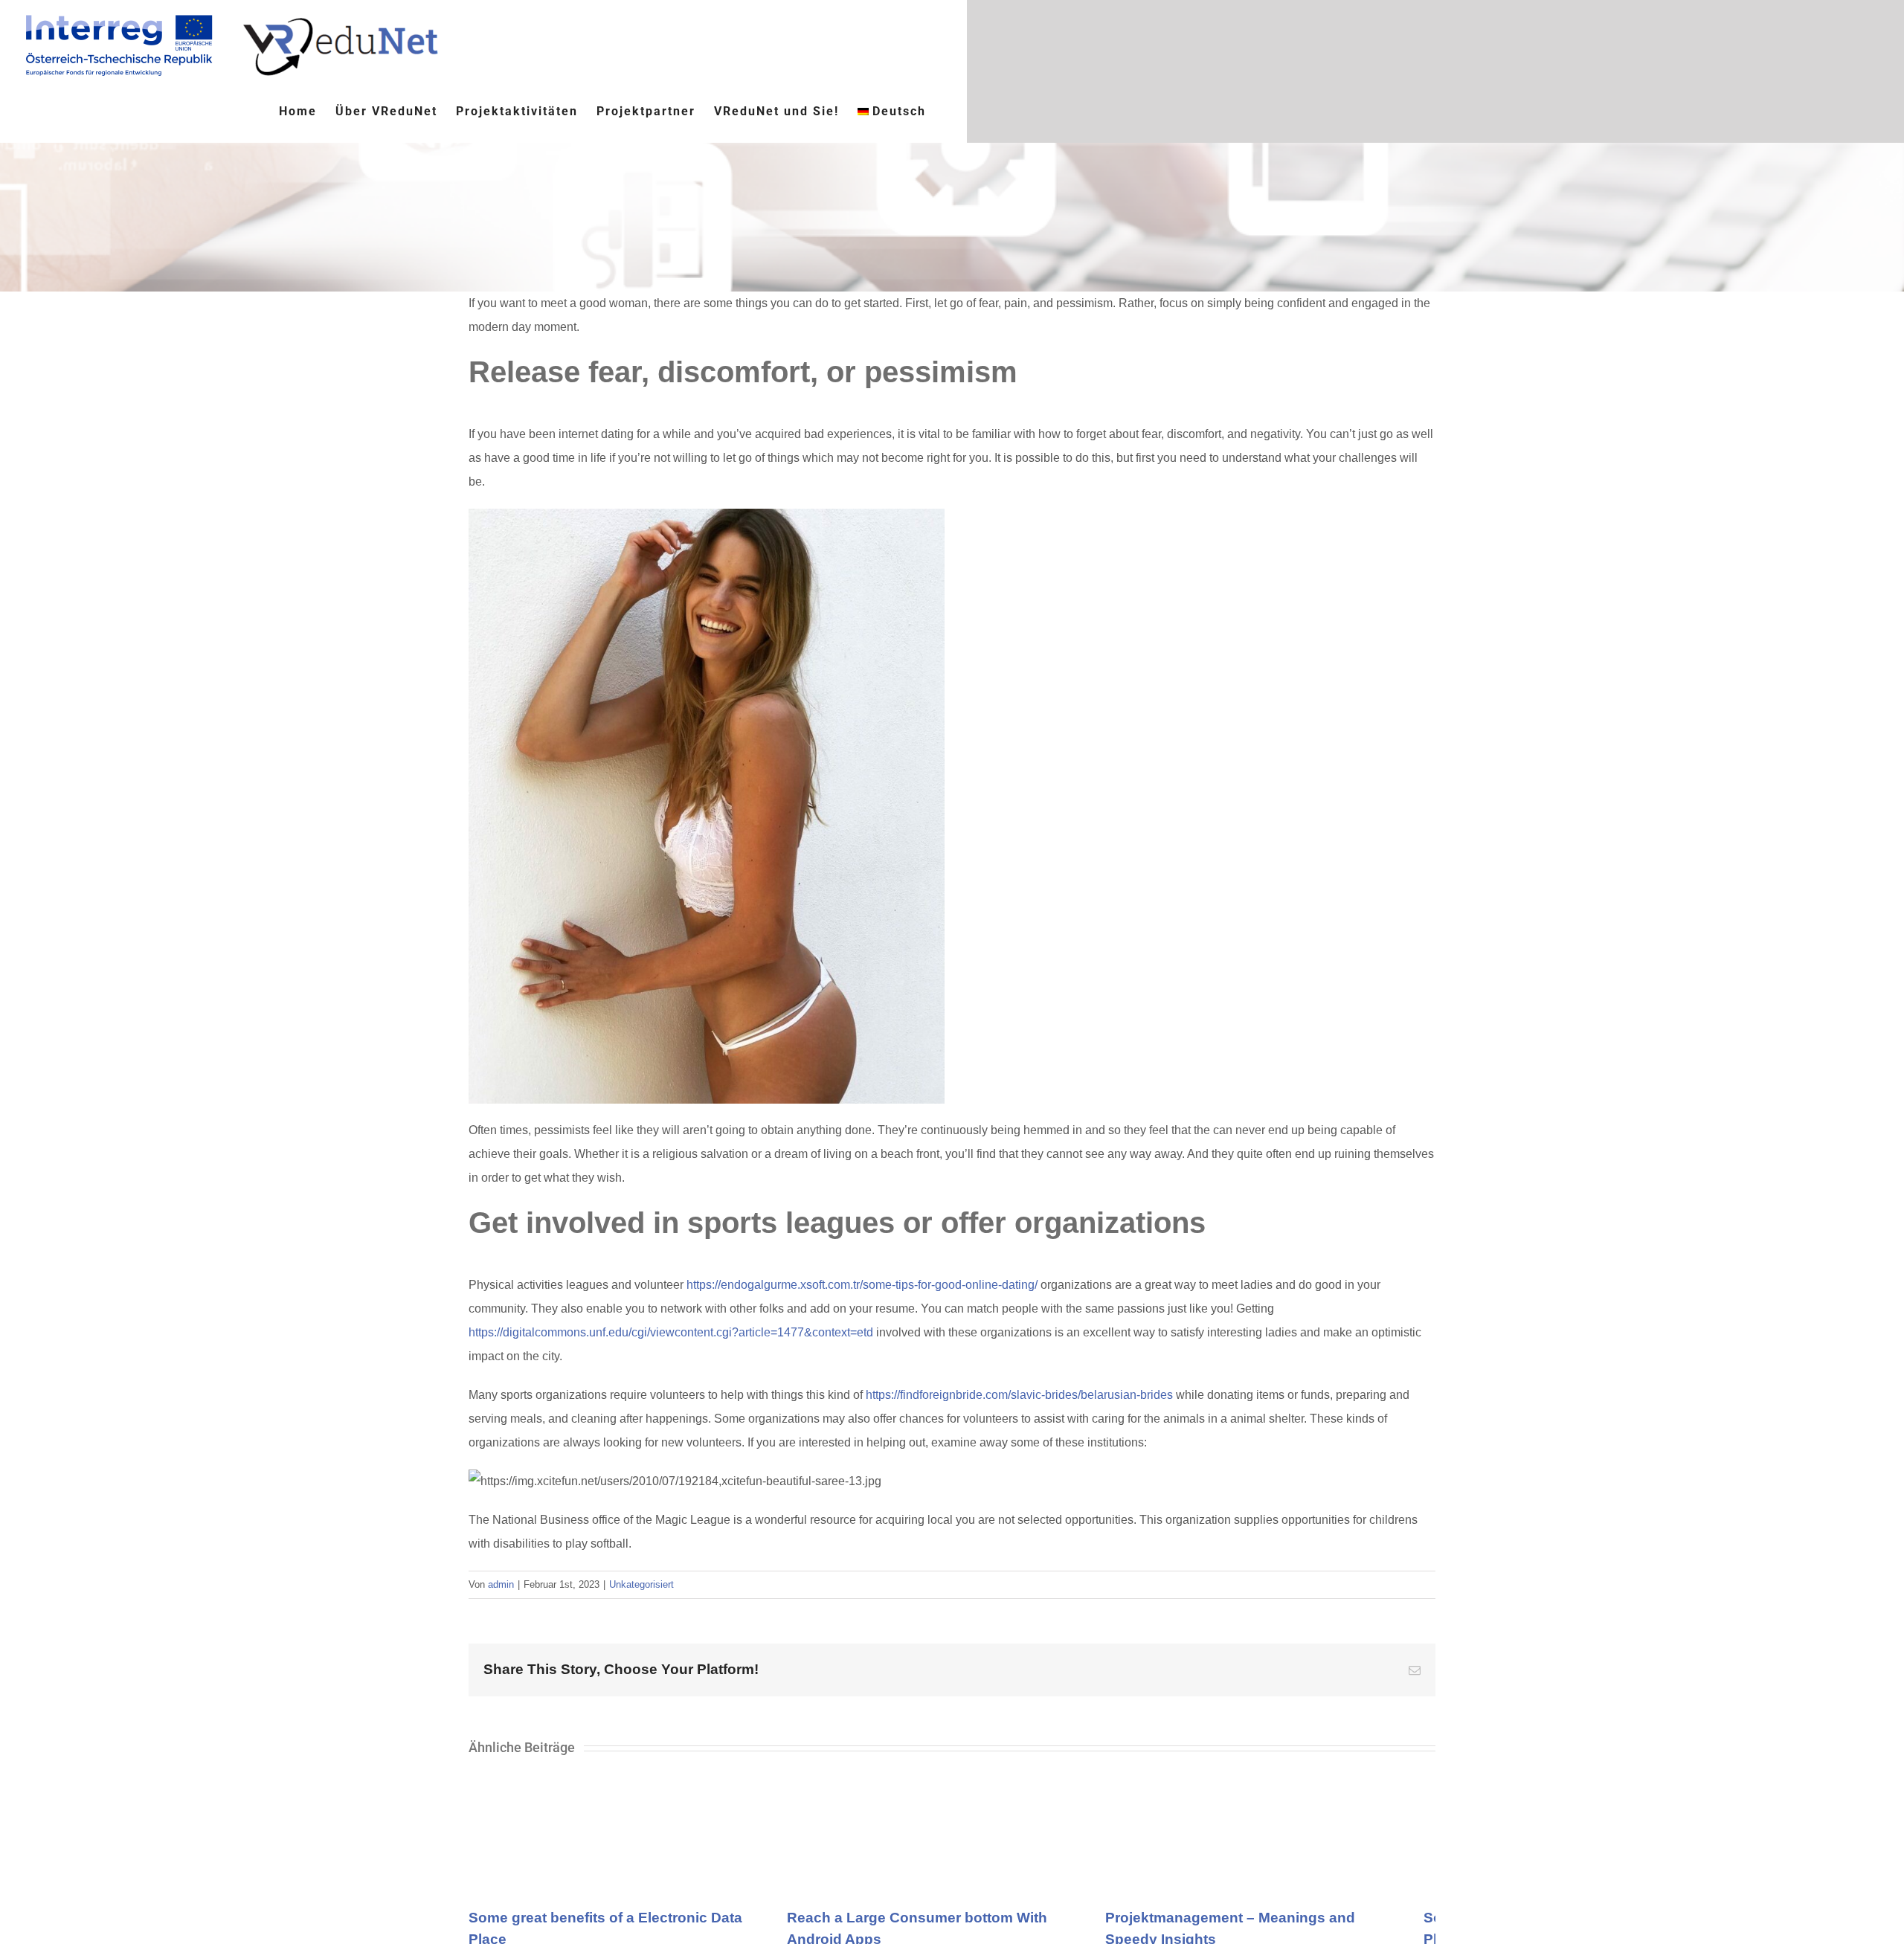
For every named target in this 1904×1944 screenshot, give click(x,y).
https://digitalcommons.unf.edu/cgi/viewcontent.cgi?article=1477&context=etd (671, 1332)
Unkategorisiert (641, 1584)
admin (501, 1584)
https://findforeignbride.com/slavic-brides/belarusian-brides (1019, 1395)
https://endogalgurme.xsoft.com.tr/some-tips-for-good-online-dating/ (862, 1285)
